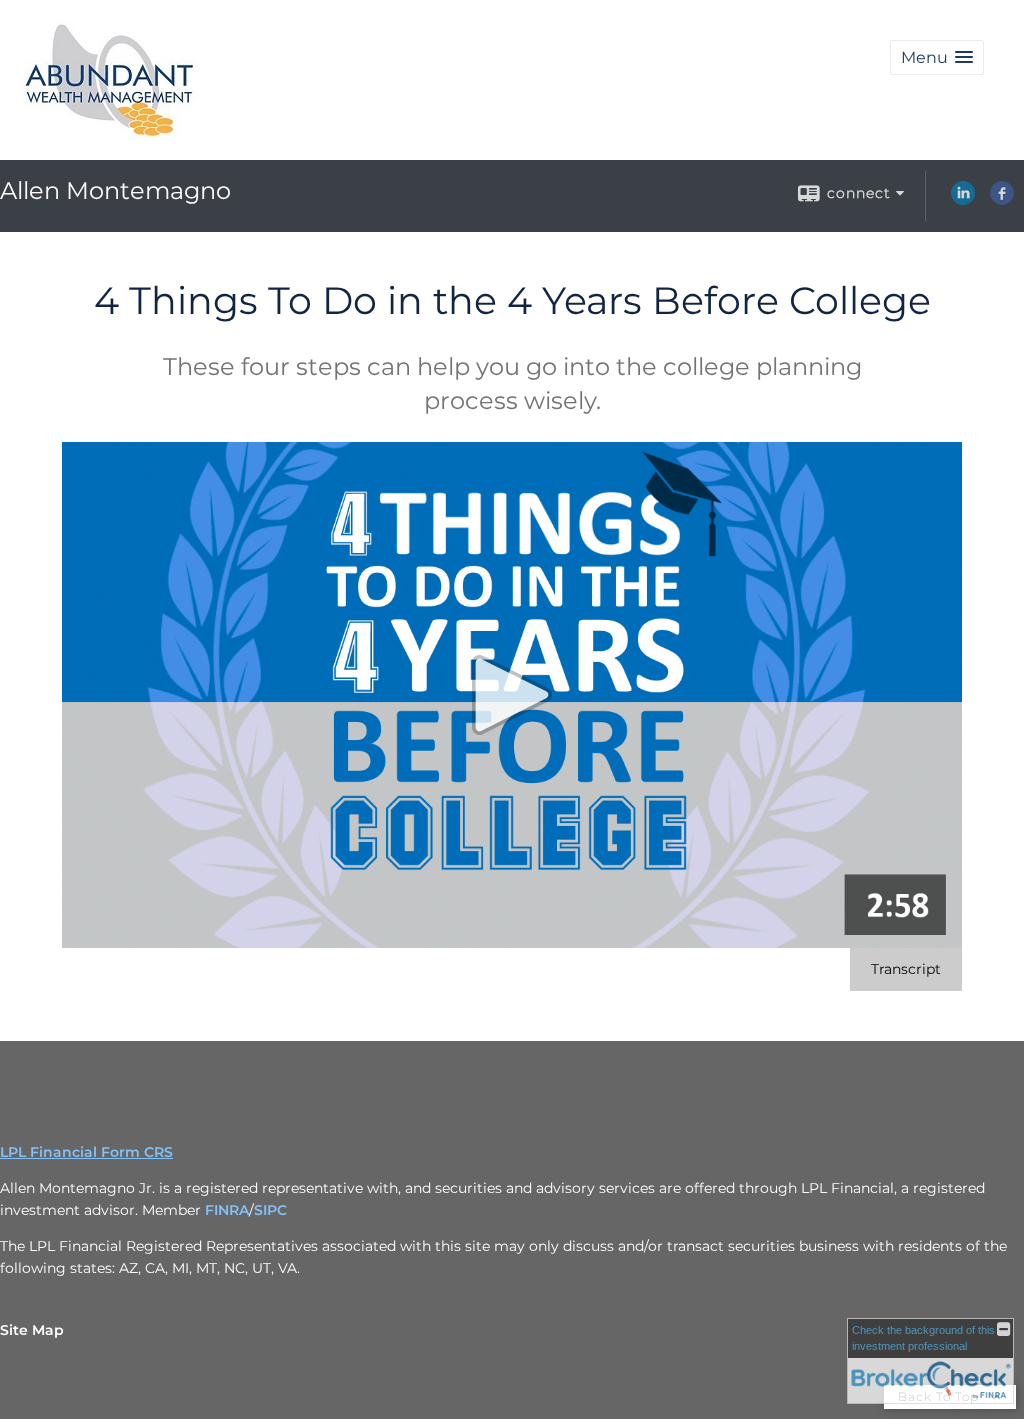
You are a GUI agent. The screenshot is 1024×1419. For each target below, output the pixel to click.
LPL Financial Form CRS (86, 1152)
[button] (937, 57)
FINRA (227, 1210)
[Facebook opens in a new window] (1002, 200)
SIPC (270, 1210)
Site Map (32, 1330)
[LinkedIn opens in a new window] (963, 200)
